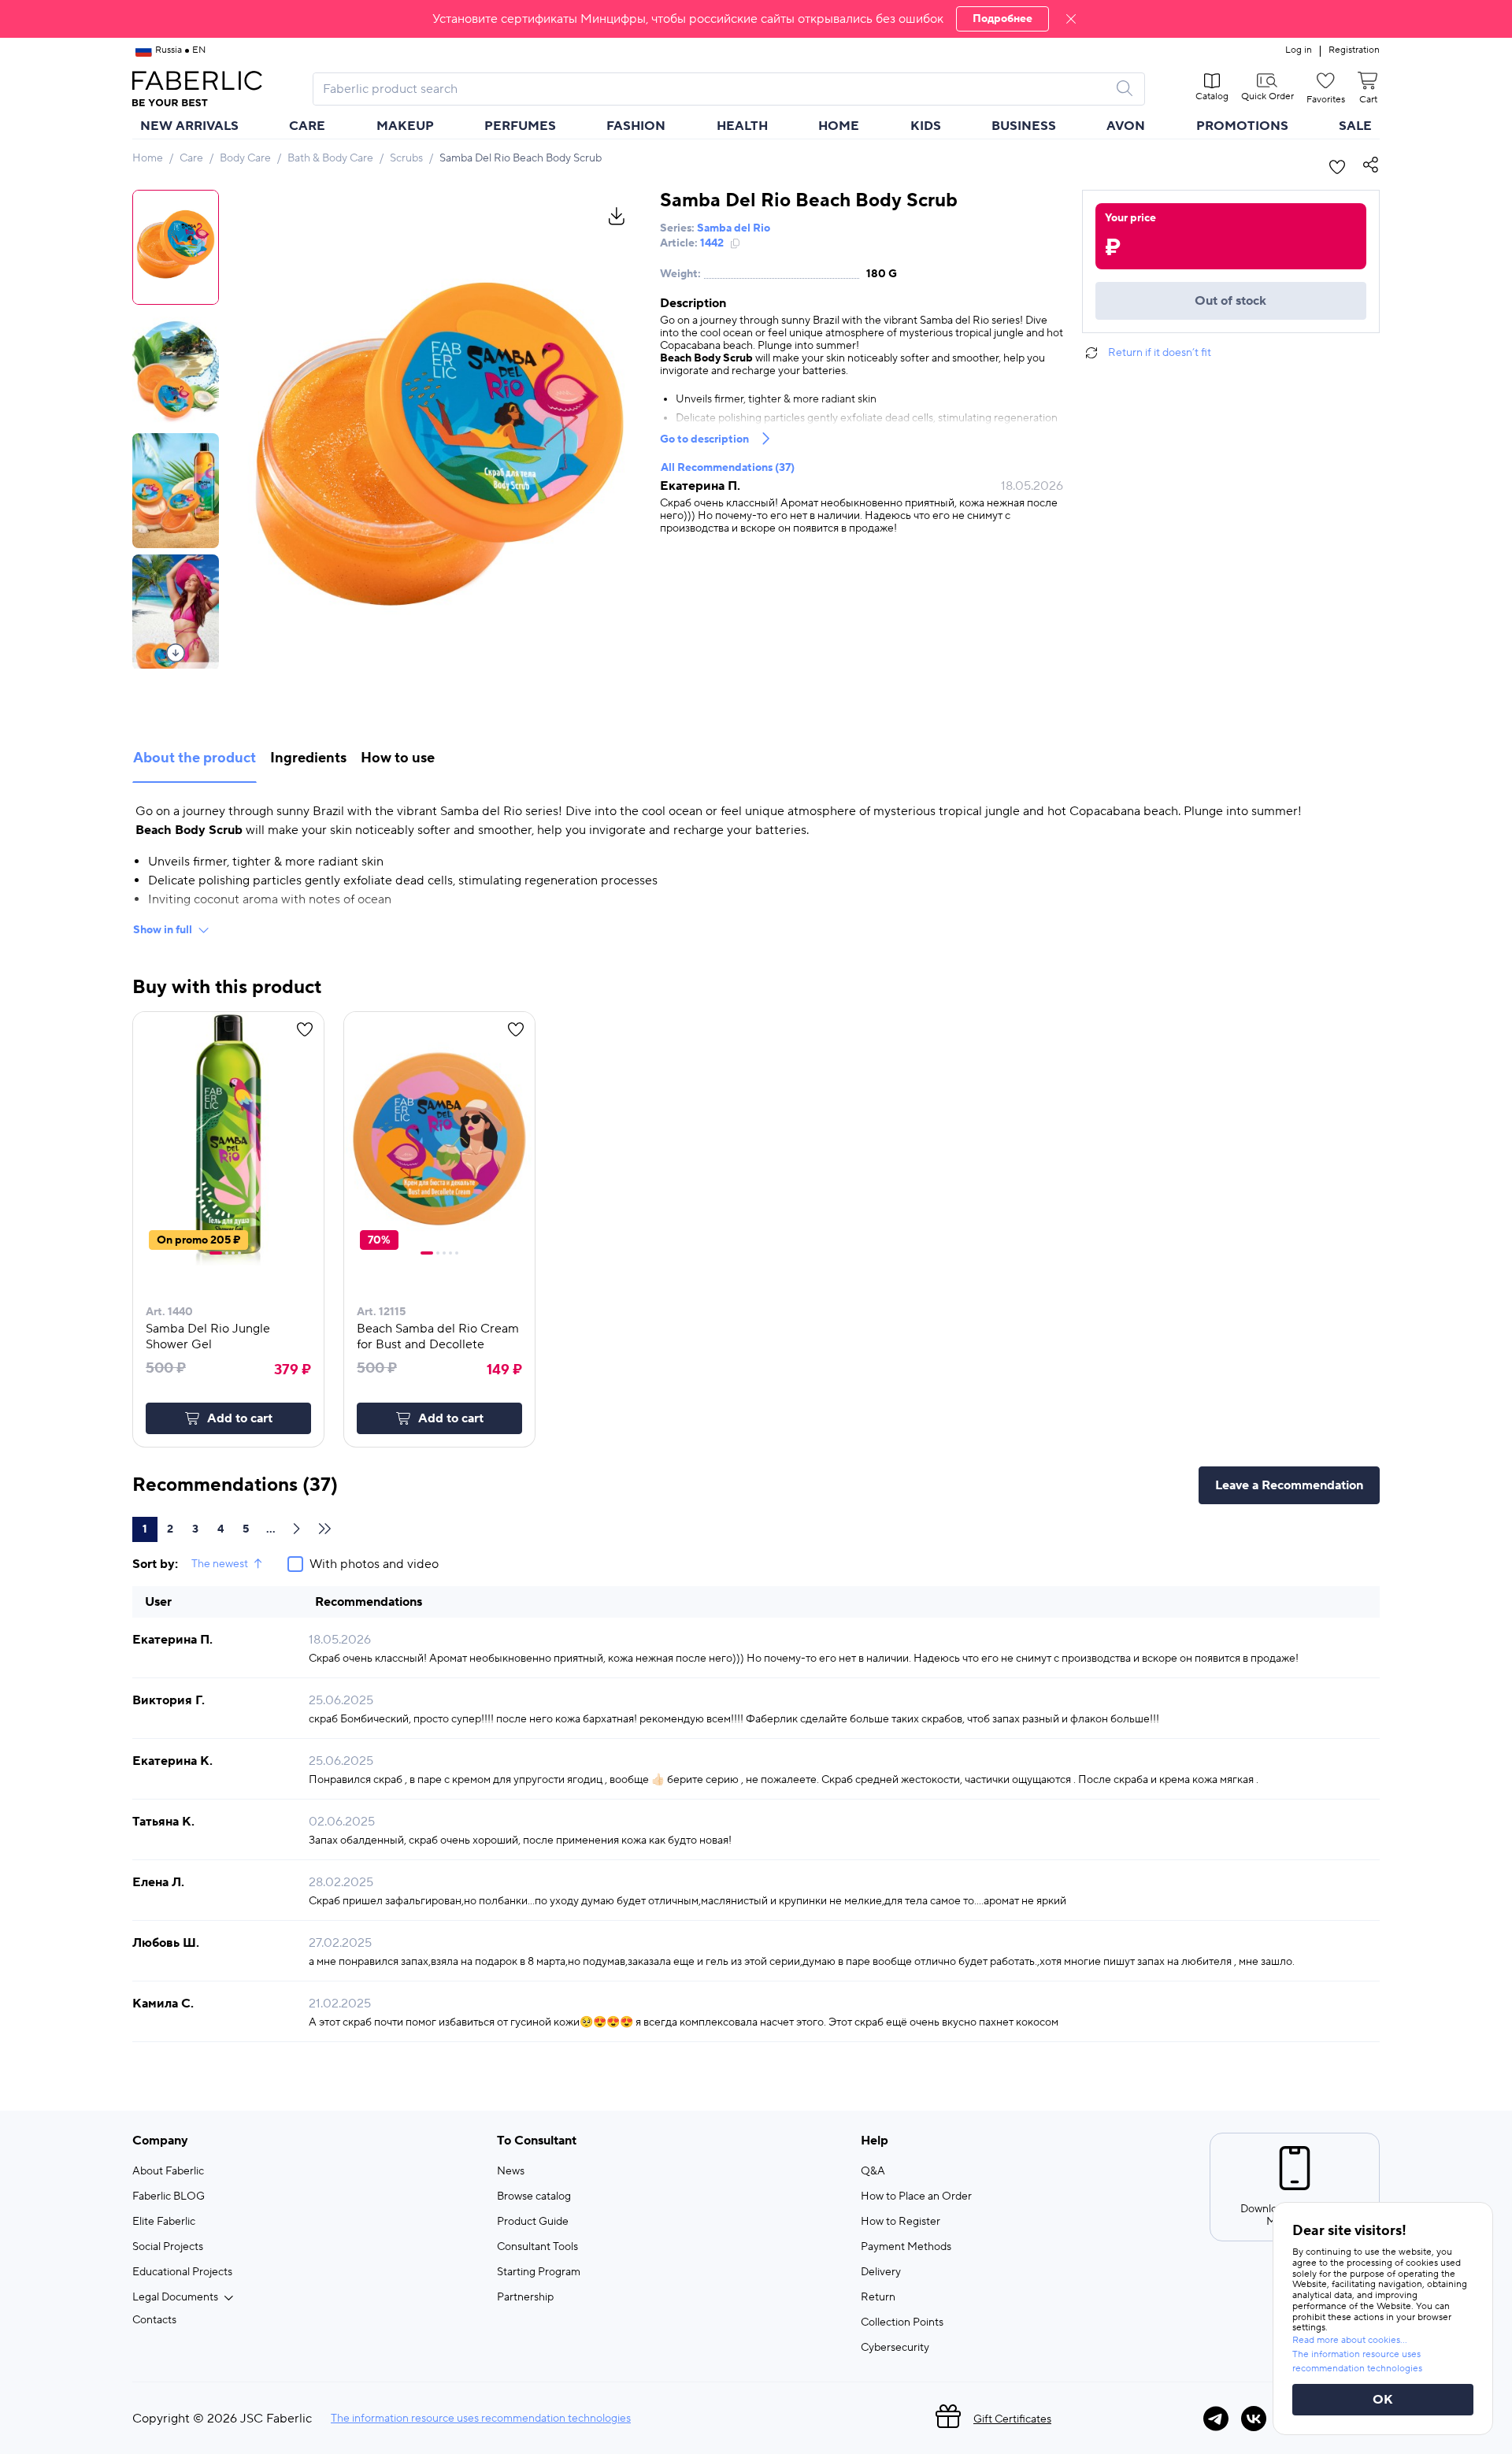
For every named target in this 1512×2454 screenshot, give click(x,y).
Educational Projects (182, 2272)
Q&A (873, 2171)
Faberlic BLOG (169, 2196)
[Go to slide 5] (457, 1253)
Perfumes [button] (520, 126)
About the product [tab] (195, 758)
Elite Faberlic (164, 2222)
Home (148, 158)
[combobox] (715, 89)
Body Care (245, 158)
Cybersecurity (895, 2348)
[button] (756, 19)
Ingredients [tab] (308, 758)
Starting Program (539, 2272)
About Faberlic (168, 2171)
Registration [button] (1354, 50)
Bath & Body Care (330, 158)
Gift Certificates (1012, 2419)
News (511, 2171)
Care (191, 158)
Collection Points (902, 2322)
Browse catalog (534, 2196)
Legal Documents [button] (175, 2297)
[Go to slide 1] (216, 1253)
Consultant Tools (537, 2247)
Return (878, 2297)
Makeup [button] (405, 126)
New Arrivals (189, 126)
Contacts (154, 2320)
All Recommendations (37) (728, 468)
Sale (1355, 126)
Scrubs (406, 158)
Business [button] (1024, 126)
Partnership (525, 2297)
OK (1383, 2400)
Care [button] (307, 126)
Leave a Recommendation (1289, 1485)
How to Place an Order (916, 2196)
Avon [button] (1126, 126)
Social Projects (168, 2247)
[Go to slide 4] (239, 1253)
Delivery (881, 2272)
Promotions (1242, 126)
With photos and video (374, 1564)
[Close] (1071, 19)
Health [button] (742, 126)
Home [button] (839, 126)
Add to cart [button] (240, 1418)
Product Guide (533, 2222)
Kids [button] (926, 126)
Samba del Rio (734, 228)
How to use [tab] (398, 758)
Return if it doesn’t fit (1160, 353)
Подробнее (1002, 19)
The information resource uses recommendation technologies (481, 2419)
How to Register (901, 2222)
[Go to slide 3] (233, 1253)
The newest (220, 1564)
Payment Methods (906, 2247)
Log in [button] (1299, 50)
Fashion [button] (636, 126)
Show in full (163, 930)
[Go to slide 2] (227, 1253)
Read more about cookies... (1350, 2340)
